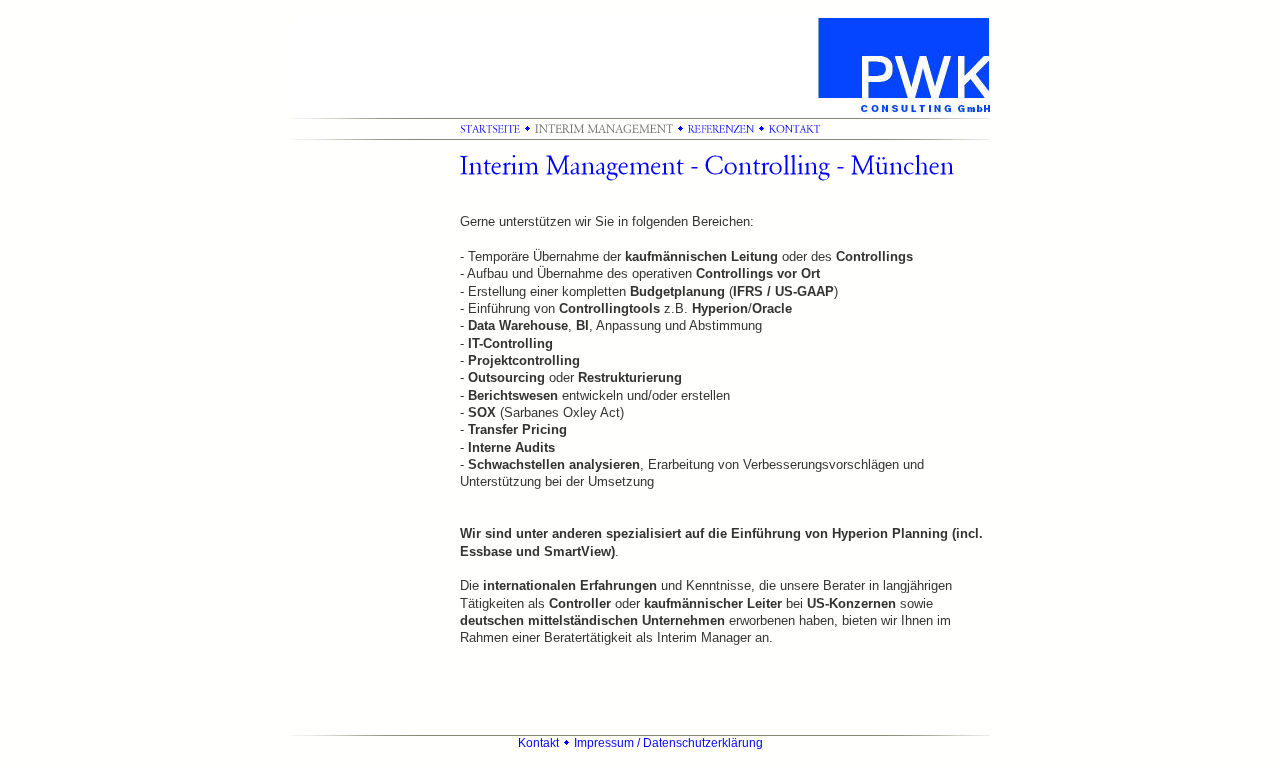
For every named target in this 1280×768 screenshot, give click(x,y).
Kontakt (538, 743)
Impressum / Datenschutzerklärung (668, 743)
